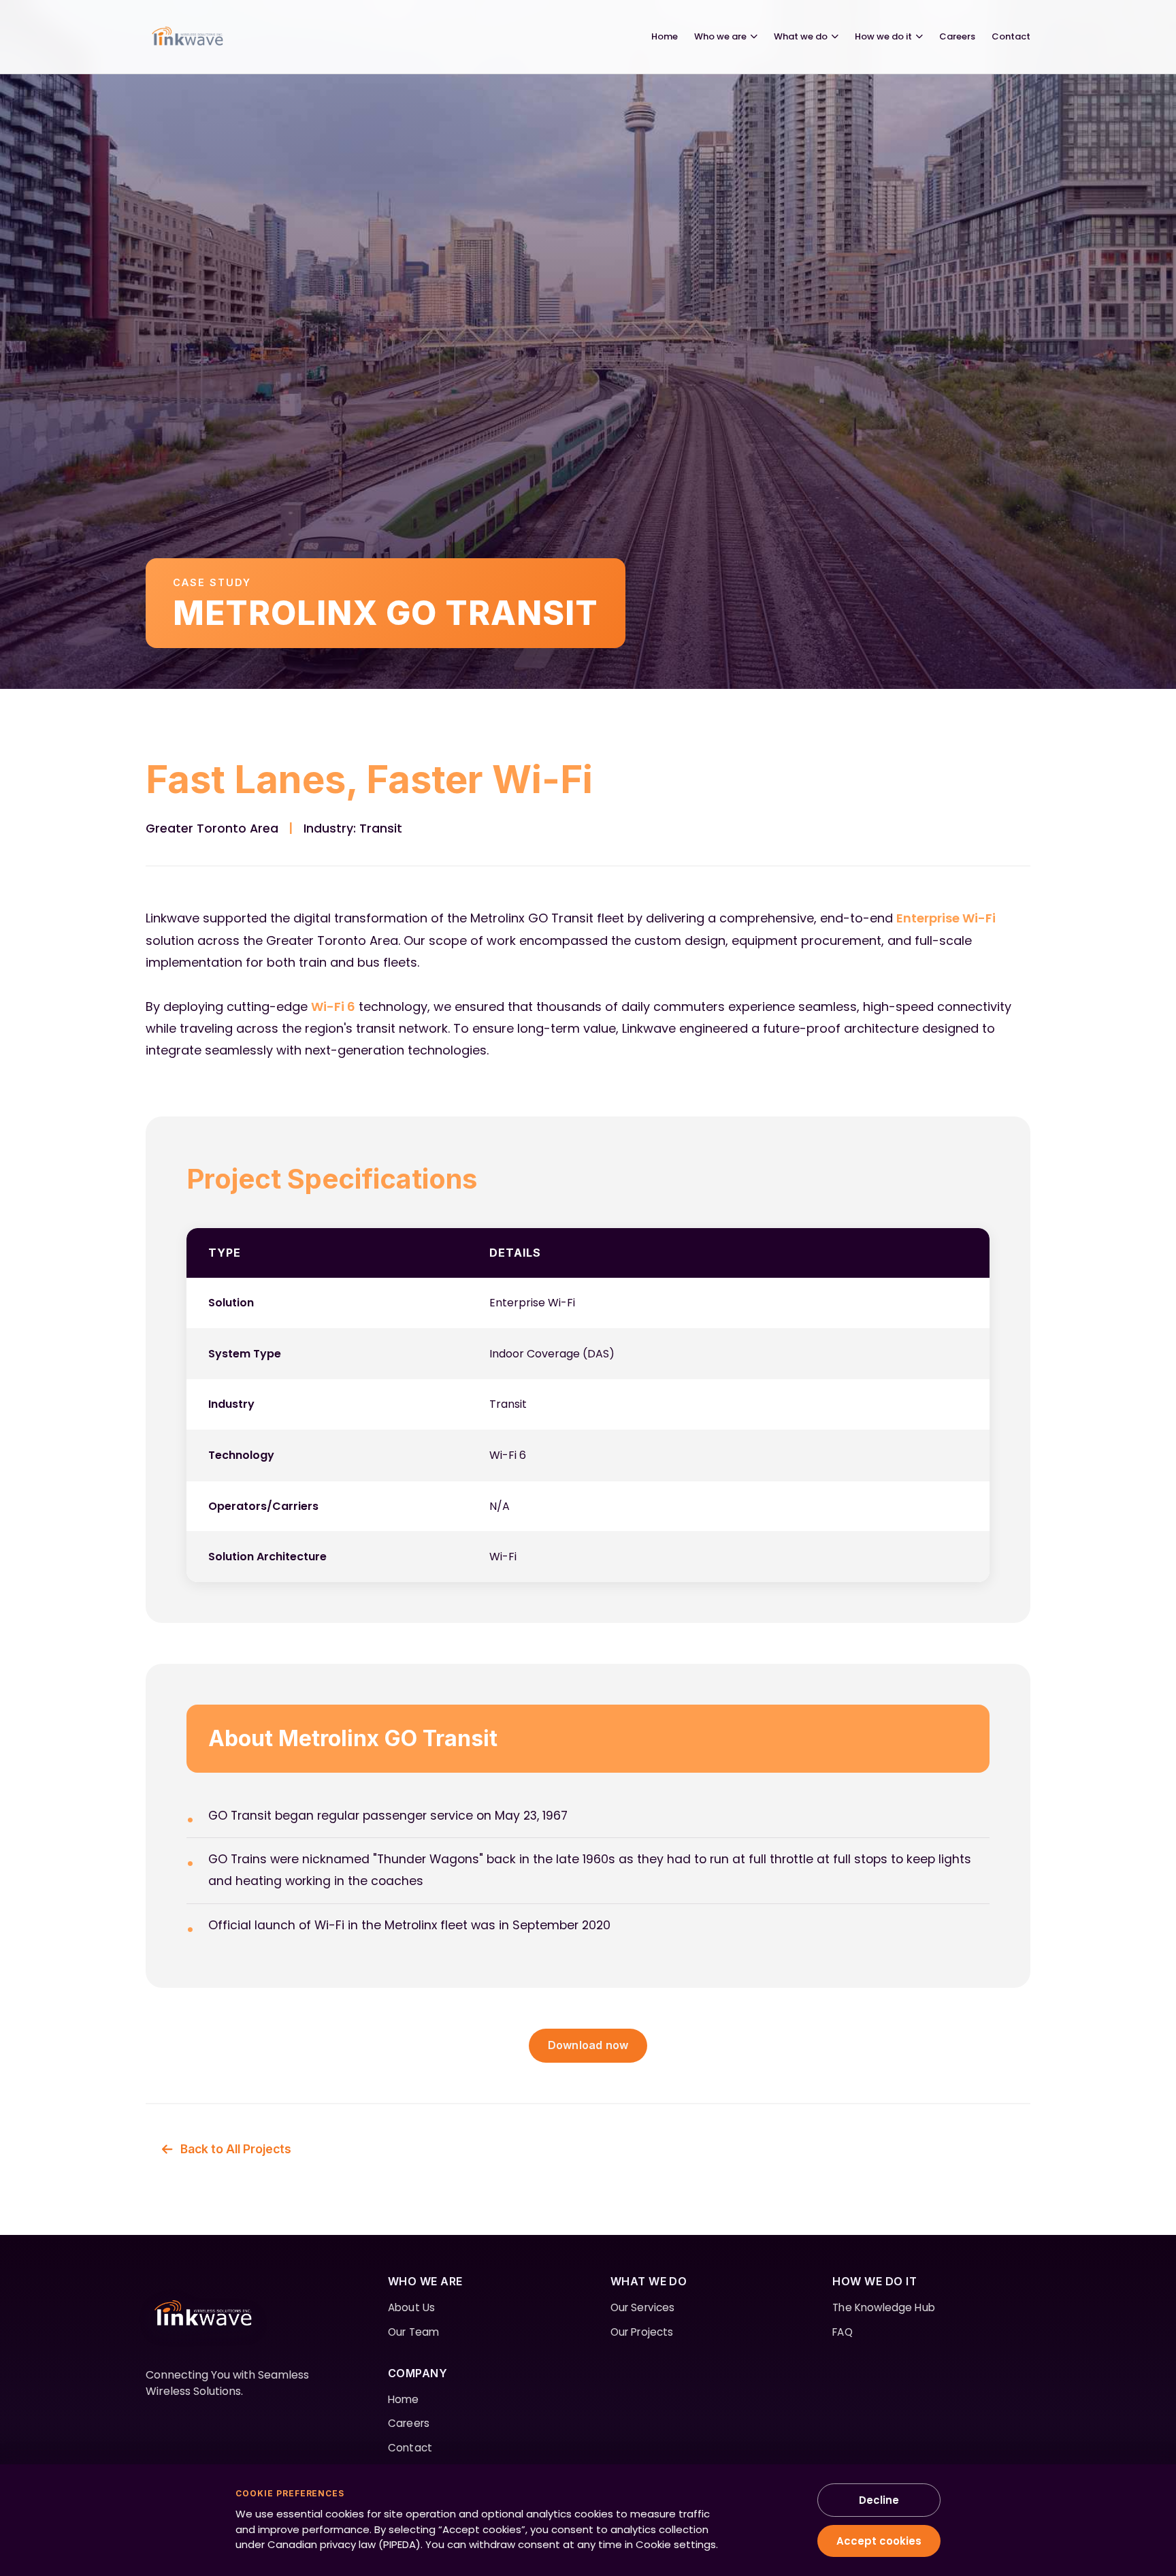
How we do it (883, 36)
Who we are (720, 36)
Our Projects (642, 2332)
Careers (957, 36)
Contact (1011, 36)
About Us (411, 2307)
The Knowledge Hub (884, 2307)
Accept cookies (879, 2541)
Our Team (413, 2332)
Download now (588, 2045)
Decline (879, 2500)
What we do (801, 36)
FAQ (842, 2332)
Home (665, 36)
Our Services (643, 2307)
